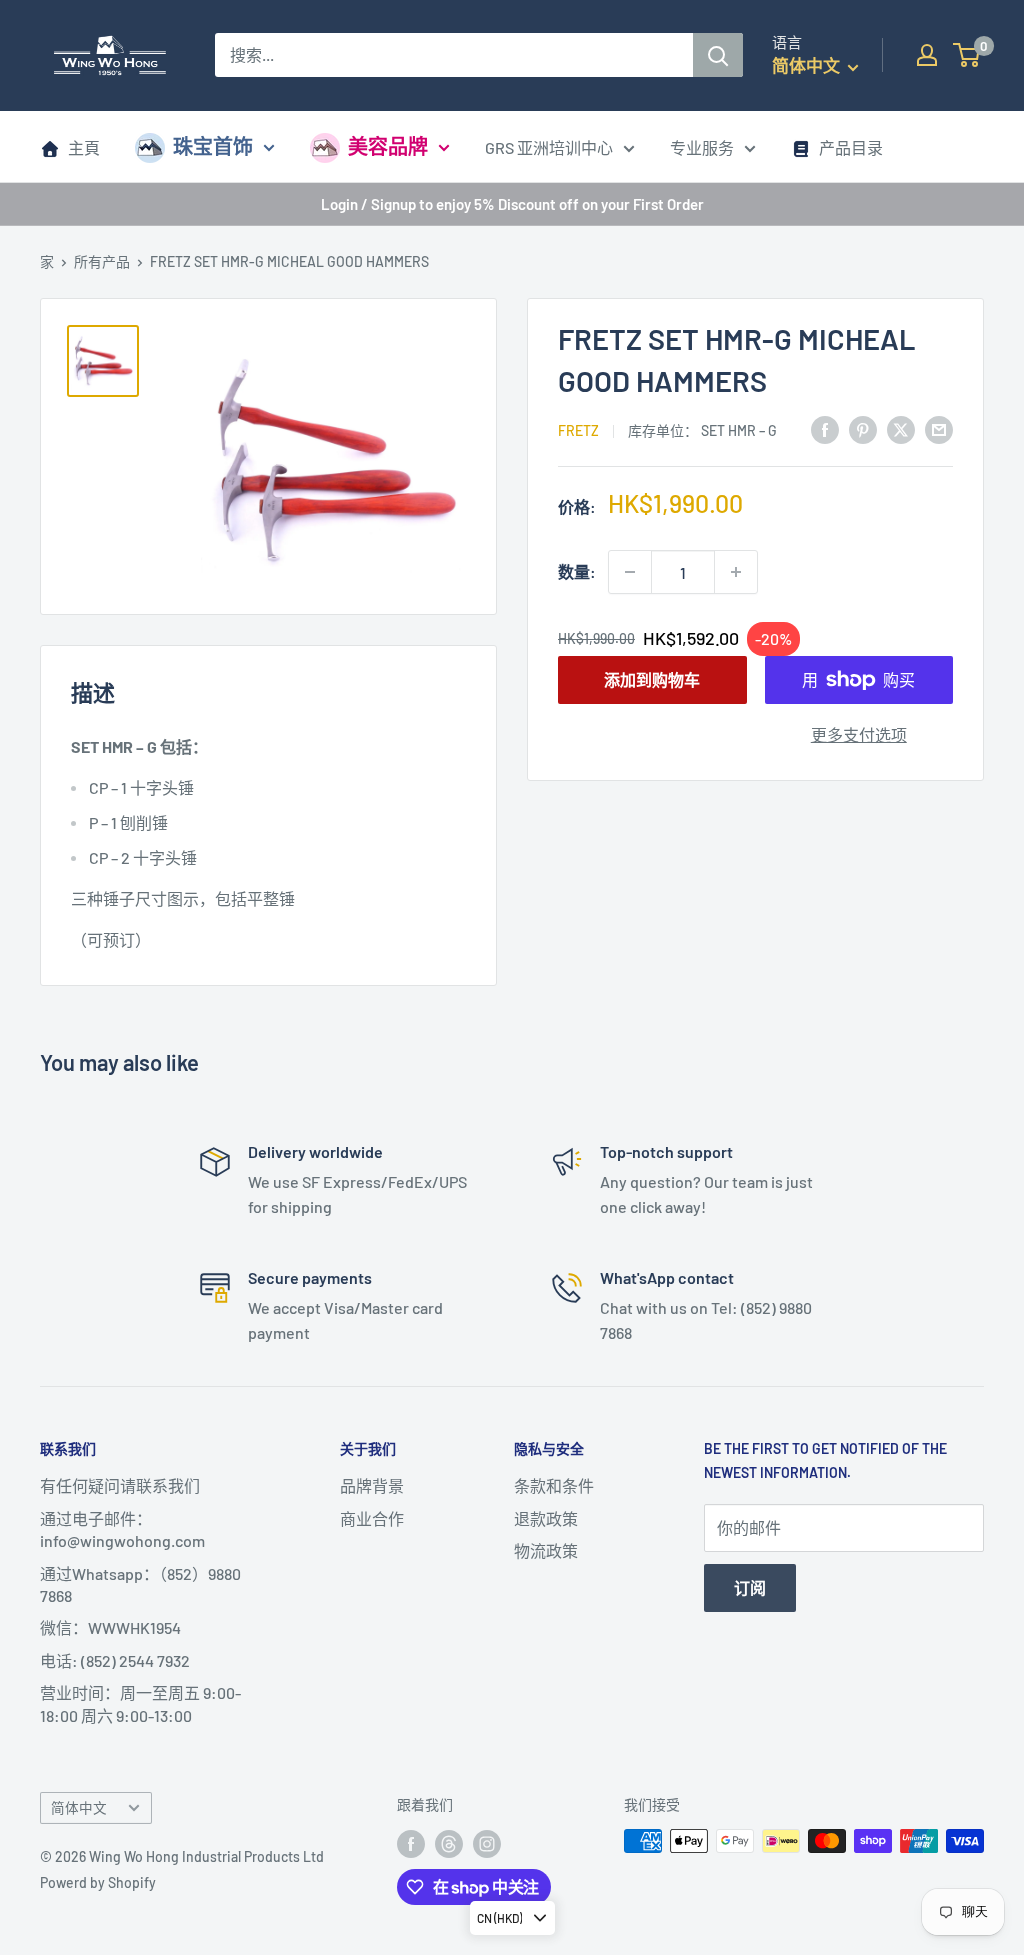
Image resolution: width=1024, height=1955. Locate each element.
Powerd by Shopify (98, 1882)
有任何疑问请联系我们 (120, 1485)
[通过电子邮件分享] (939, 428)
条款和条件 (554, 1485)
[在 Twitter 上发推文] (901, 428)
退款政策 (546, 1518)
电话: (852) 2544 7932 (115, 1660)
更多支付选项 (859, 734)
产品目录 (851, 147)
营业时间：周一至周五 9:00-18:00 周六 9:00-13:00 (140, 1703)
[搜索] (718, 55)
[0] (967, 55)
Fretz (578, 430)
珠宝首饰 (213, 146)
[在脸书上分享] (825, 428)
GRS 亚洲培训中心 (549, 147)
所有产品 (102, 261)
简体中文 (79, 1807)
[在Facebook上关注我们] (411, 1843)
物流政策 (546, 1550)
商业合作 (372, 1518)
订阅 (750, 1587)
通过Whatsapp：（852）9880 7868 (140, 1584)
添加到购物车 (652, 679)
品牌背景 (372, 1485)
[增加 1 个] (736, 572)
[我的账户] (927, 55)
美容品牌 (388, 146)
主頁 (84, 147)
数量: (577, 571)
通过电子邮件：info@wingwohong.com (122, 1529)
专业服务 (702, 147)
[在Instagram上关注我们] (487, 1843)
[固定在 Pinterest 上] (863, 428)
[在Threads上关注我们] (449, 1843)
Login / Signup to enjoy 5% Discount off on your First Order (512, 204)
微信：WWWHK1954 (110, 1627)
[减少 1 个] (630, 572)
